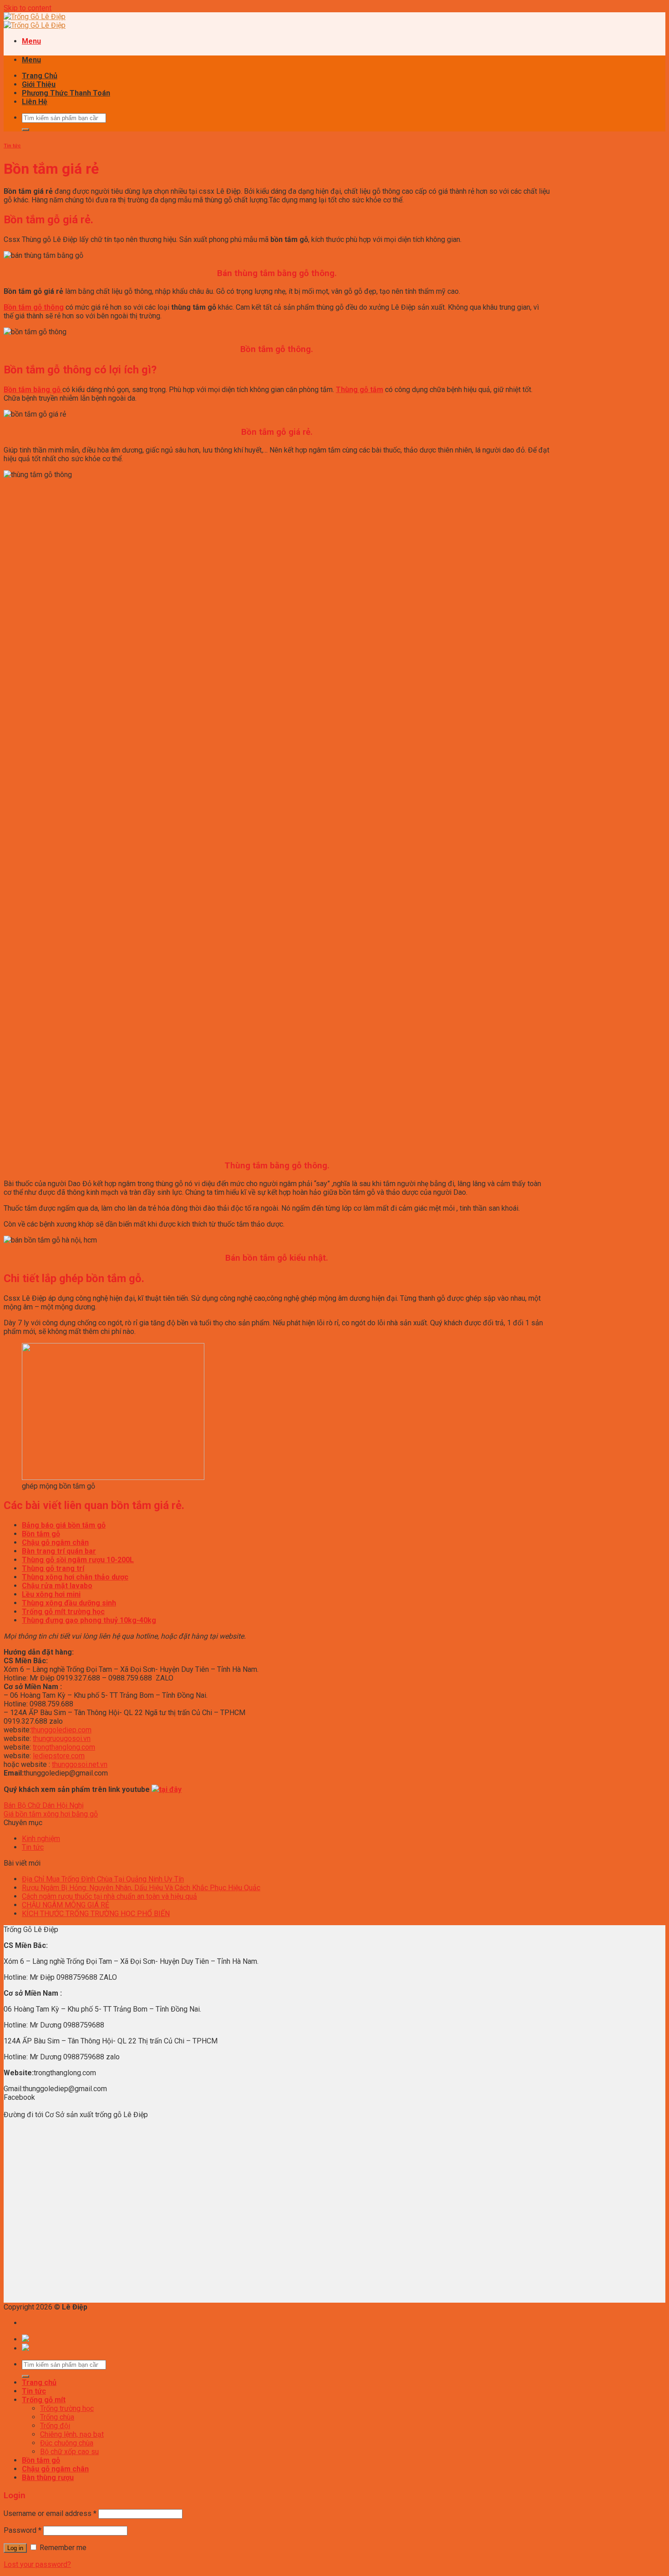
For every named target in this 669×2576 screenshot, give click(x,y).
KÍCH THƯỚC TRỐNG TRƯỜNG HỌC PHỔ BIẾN (96, 1914)
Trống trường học (67, 2408)
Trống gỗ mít (44, 2400)
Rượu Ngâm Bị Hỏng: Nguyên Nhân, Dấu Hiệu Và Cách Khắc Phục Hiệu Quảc (141, 1888)
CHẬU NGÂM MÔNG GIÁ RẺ (66, 1905)
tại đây (170, 1789)
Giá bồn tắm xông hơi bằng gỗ (51, 1814)
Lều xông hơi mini (51, 1594)
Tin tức (12, 146)
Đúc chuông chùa (67, 2443)
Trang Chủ (40, 76)
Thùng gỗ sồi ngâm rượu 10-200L (78, 1560)
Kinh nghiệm (41, 1839)
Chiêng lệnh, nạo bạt (72, 2434)
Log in (15, 2548)
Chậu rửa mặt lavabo (57, 1586)
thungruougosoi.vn (62, 1738)
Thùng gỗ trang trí (53, 1568)
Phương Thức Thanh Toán (66, 93)
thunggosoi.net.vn (80, 1764)
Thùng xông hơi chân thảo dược (75, 1577)
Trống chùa (57, 2417)
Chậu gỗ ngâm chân (55, 2469)
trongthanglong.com (64, 1747)
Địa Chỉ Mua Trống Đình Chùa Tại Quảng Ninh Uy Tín (103, 1879)
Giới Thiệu (39, 84)
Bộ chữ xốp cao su (69, 2452)
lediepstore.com (59, 1756)
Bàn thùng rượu (48, 2478)
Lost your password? (37, 2564)
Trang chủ (39, 2382)
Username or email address (50, 2513)
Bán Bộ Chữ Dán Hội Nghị (44, 1805)
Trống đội (55, 2426)
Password (23, 2530)
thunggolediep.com (61, 1730)
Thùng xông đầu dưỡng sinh (69, 1603)
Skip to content (28, 8)
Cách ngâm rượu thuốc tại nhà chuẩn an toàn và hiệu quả (109, 1896)
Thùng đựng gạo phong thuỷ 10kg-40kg (89, 1620)
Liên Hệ (35, 102)
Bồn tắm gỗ (41, 2460)
